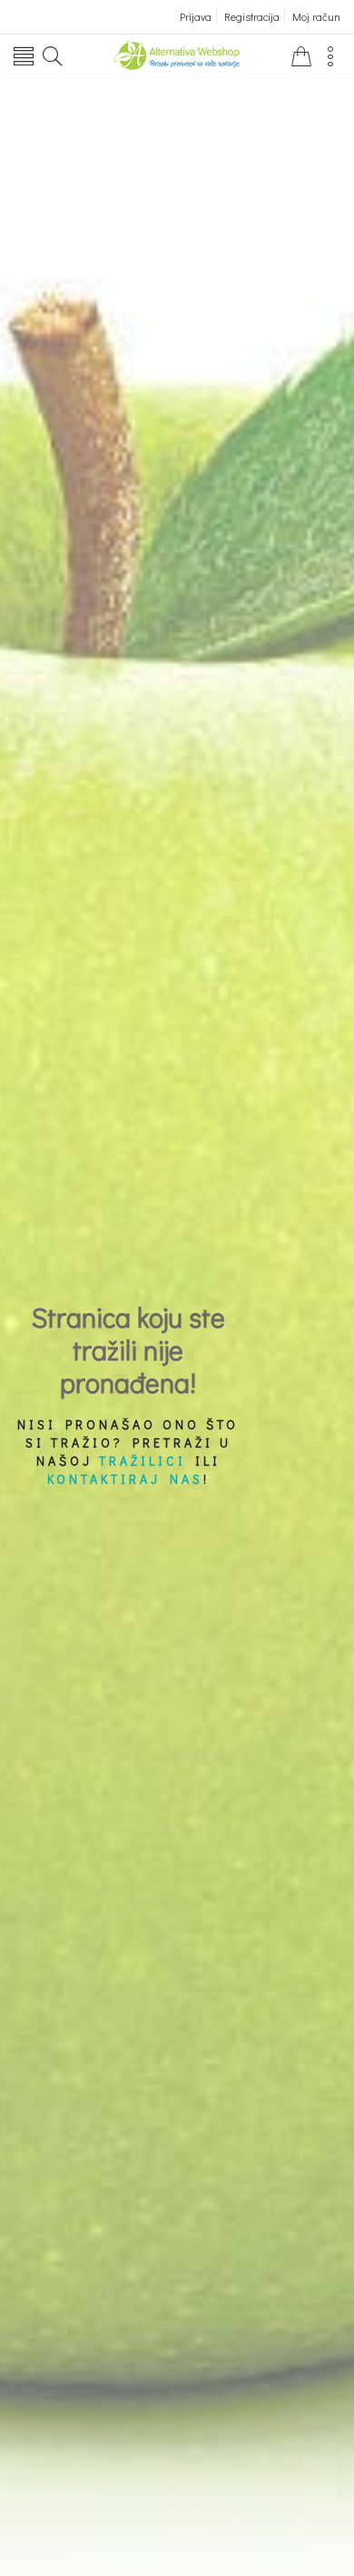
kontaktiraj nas (125, 1479)
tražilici (143, 1461)
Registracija (252, 16)
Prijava (196, 16)
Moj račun (316, 16)
